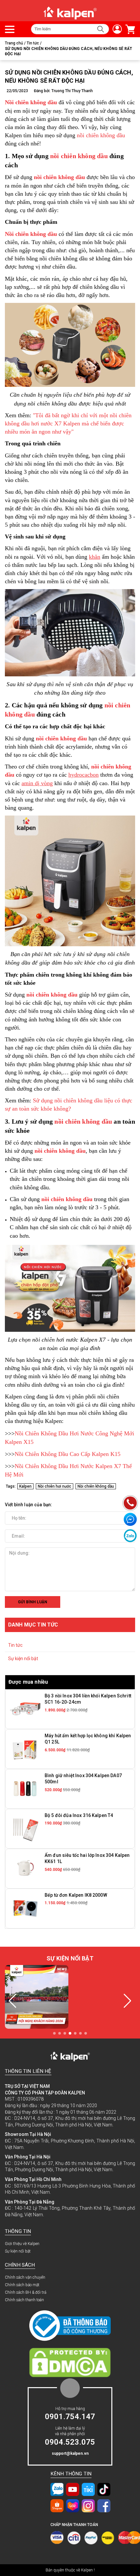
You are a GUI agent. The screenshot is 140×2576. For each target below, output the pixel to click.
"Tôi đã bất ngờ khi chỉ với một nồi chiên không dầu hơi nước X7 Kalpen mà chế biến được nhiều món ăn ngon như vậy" (68, 423)
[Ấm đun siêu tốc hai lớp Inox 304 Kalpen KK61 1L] (25, 1868)
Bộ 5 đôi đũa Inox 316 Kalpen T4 (79, 1815)
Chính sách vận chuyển (25, 2277)
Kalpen (25, 1486)
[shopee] (57, 2505)
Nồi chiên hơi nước (55, 1486)
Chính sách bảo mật (22, 2285)
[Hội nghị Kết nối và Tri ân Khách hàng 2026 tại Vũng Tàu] (37, 1997)
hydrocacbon (84, 775)
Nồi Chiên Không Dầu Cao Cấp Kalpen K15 (68, 1454)
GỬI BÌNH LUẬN (33, 1602)
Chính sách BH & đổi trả (26, 2292)
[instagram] (88, 2505)
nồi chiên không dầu (101, 135)
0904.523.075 (70, 2442)
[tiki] (88, 2489)
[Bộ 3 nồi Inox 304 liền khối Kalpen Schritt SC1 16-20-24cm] (25, 1709)
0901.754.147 (70, 2417)
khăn (95, 557)
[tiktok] (104, 2489)
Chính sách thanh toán (24, 2300)
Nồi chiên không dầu (96, 1486)
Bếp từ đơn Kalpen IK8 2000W (76, 1895)
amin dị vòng (37, 783)
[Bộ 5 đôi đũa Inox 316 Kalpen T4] (25, 1828)
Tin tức (15, 1645)
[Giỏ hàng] (129, 29)
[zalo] (57, 2489)
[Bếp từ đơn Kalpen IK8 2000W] (25, 1908)
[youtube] (73, 2489)
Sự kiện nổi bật (23, 1659)
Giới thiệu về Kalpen (22, 2244)
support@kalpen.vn (70, 2453)
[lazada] (73, 2505)
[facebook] (104, 2505)
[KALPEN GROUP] (70, 13)
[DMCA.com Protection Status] (70, 2362)
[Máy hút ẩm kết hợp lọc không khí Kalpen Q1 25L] (25, 1749)
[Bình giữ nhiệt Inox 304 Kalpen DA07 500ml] (25, 1789)
